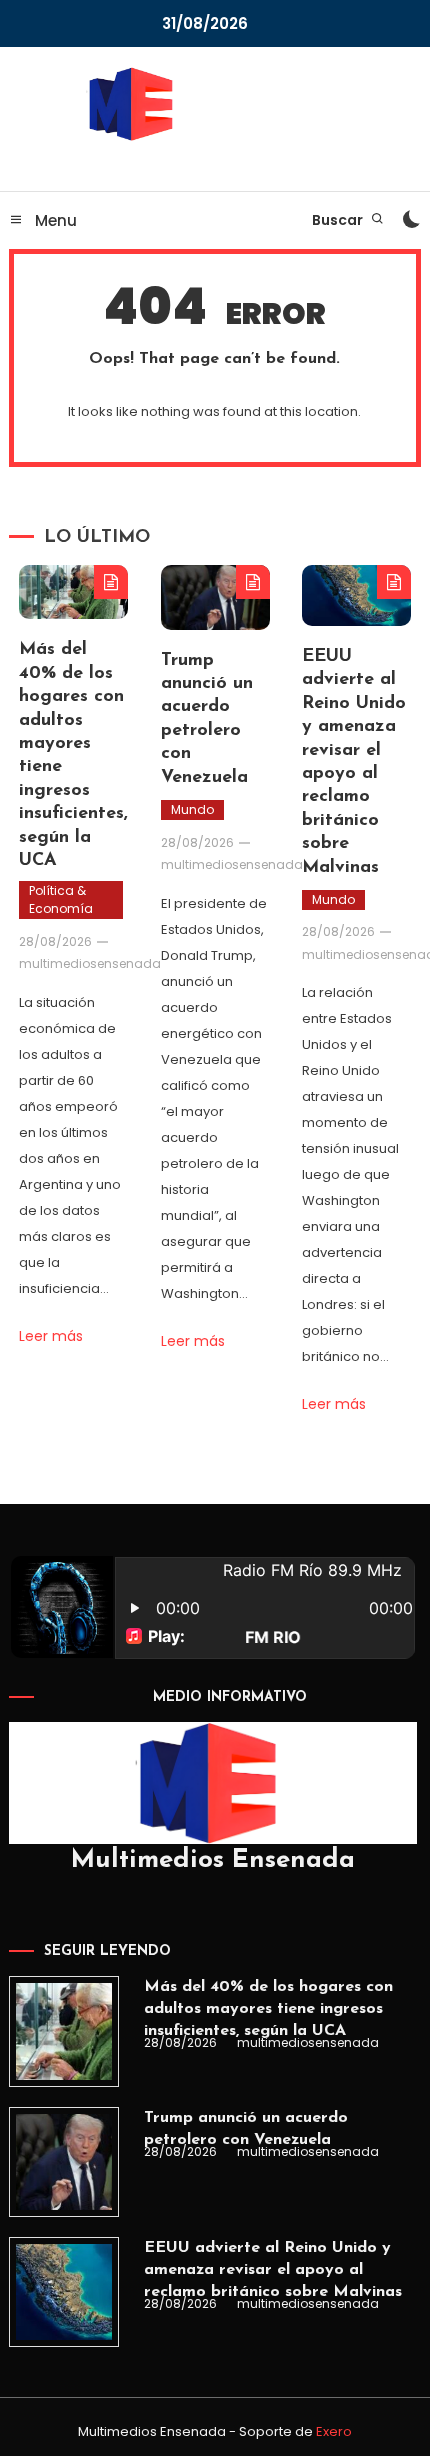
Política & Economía (61, 899)
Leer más (51, 1336)
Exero (334, 2431)
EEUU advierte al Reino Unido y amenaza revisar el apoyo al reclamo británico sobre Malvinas (273, 2270)
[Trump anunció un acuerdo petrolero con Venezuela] (64, 2162)
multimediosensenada (90, 963)
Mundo (192, 809)
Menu (54, 220)
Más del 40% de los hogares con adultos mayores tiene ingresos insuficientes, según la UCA (268, 2009)
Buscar (339, 220)
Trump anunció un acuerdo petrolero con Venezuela (246, 2129)
